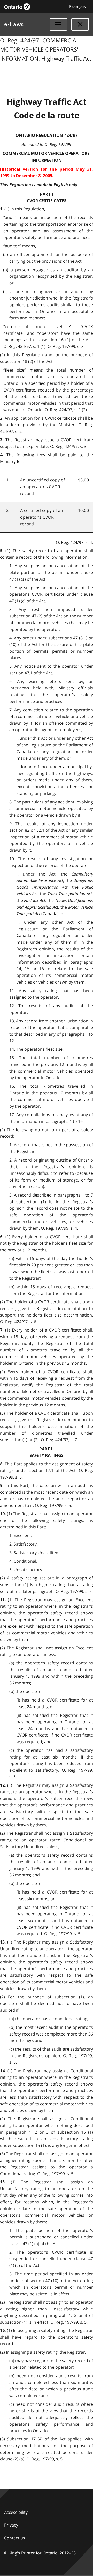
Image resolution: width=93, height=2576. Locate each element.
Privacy (11, 2525)
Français (78, 6)
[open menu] (58, 24)
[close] (80, 24)
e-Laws (14, 24)
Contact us (15, 2538)
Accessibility (16, 2512)
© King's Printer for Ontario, (40, 2553)
